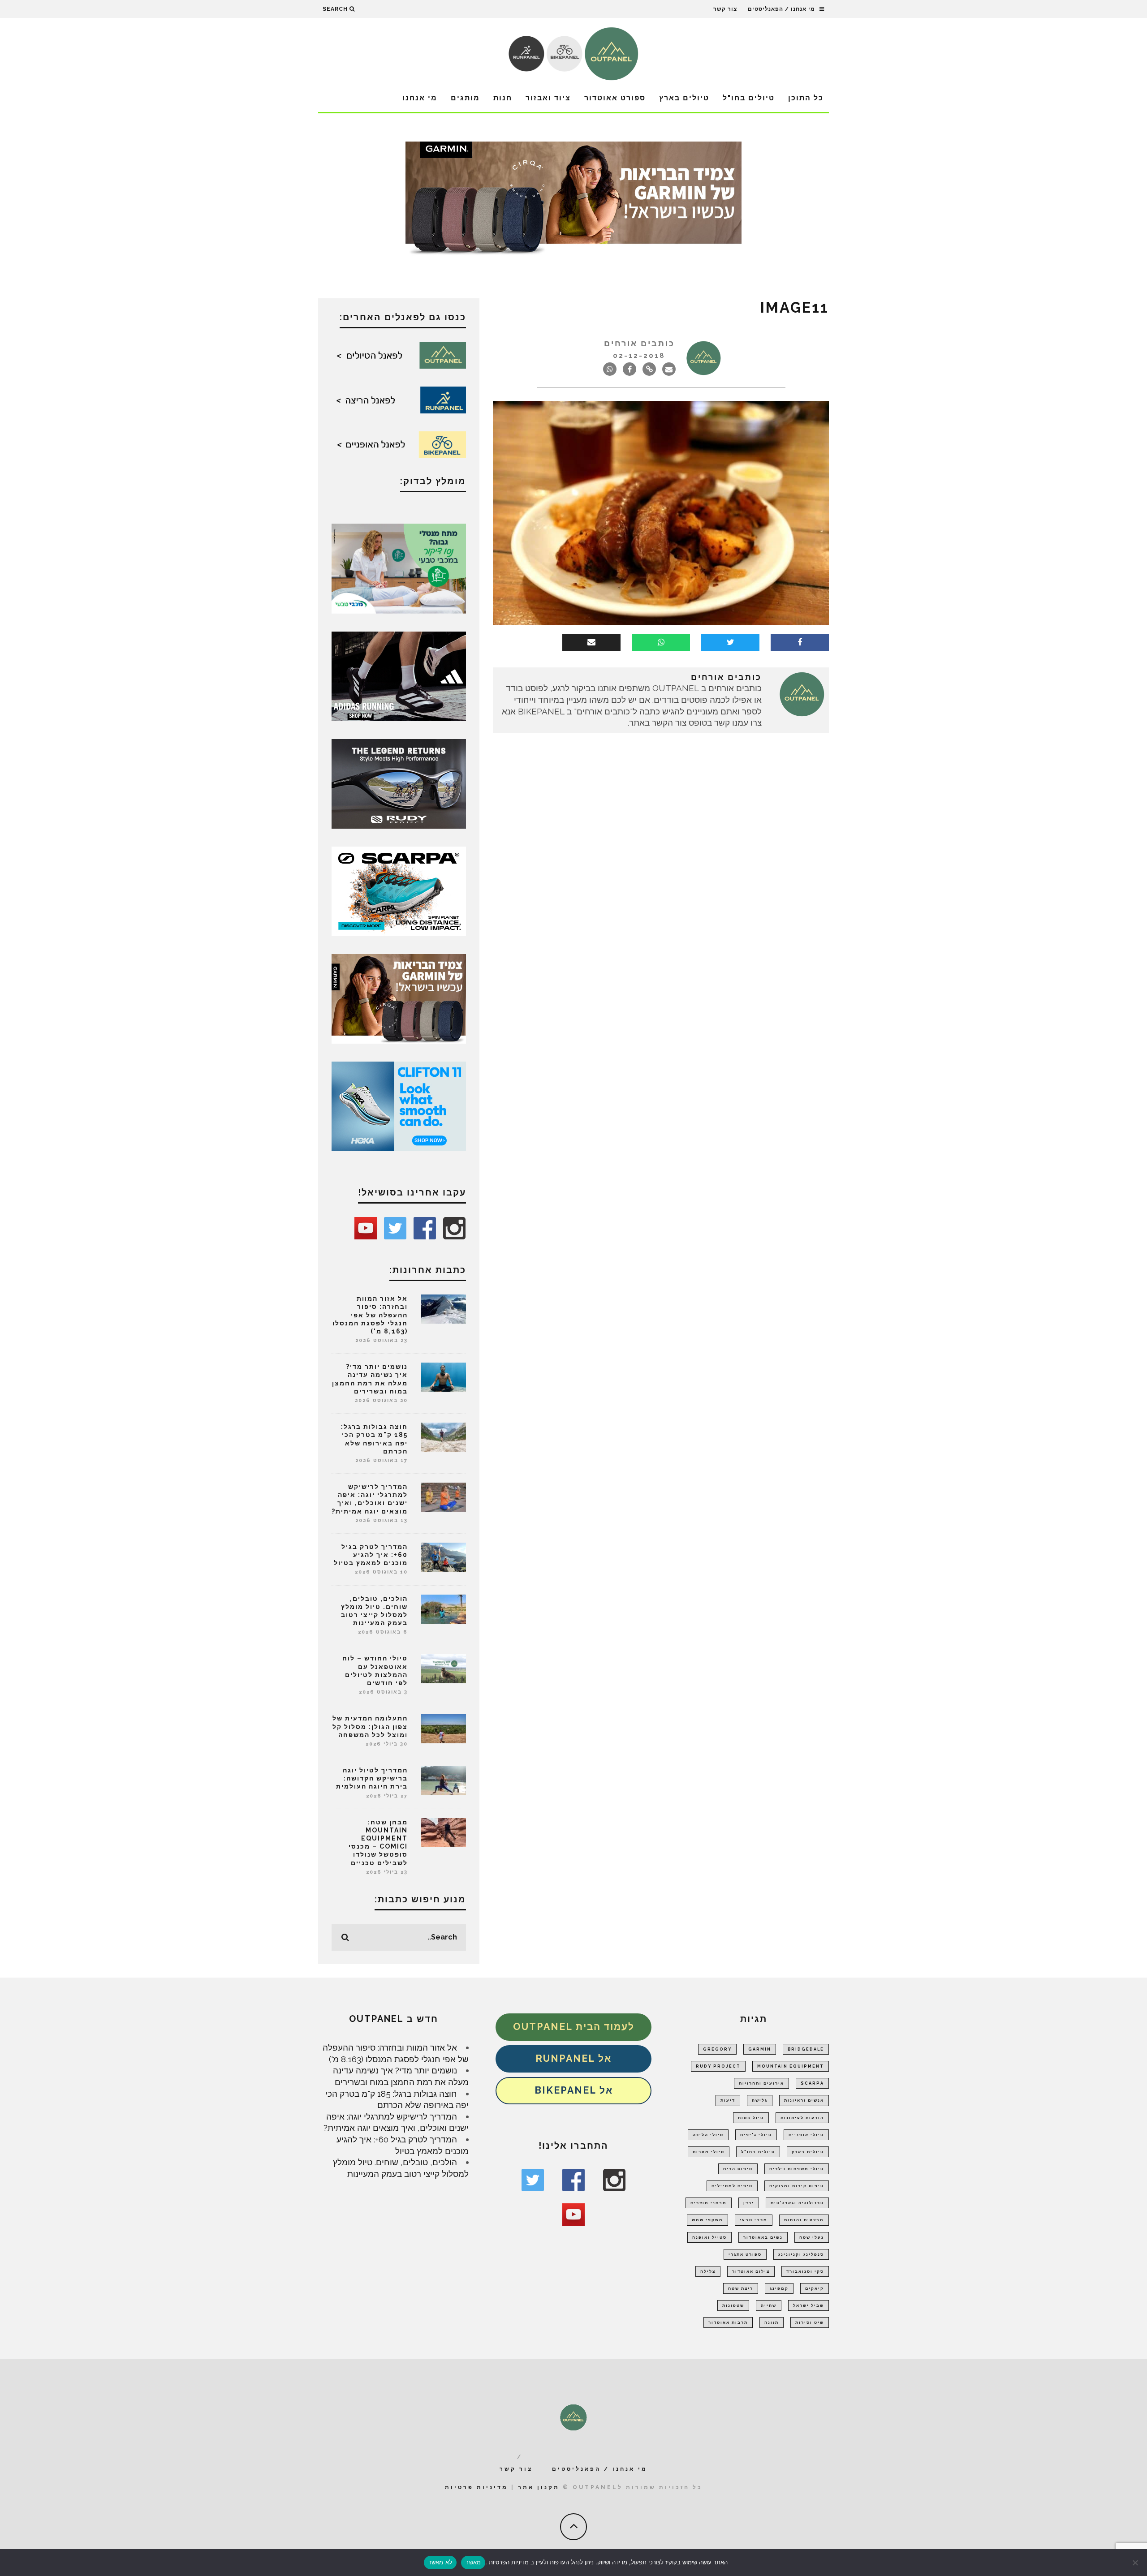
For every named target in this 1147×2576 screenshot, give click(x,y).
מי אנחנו (420, 98)
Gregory (717, 2049)
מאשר (473, 2562)
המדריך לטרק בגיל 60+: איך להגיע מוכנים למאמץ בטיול (371, 1555)
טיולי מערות (709, 2152)
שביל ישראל (809, 2305)
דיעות (728, 2100)
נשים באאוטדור (763, 2237)
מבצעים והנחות (804, 2220)
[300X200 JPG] (399, 675)
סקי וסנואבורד (805, 2271)
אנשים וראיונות (804, 2100)
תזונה (772, 2322)
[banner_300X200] (399, 1105)
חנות (503, 98)
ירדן (749, 2203)
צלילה (708, 2271)
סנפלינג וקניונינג (801, 2254)
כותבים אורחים (639, 343)
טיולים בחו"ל (749, 98)
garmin (760, 2049)
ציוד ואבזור (548, 98)
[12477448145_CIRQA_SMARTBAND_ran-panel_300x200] (399, 998)
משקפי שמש (707, 2220)
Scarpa (812, 2083)
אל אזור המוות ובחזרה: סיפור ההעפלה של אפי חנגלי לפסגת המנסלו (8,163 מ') (370, 1315)
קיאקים (815, 2288)
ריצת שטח (741, 2288)
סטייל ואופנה (709, 2237)
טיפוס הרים (738, 2169)
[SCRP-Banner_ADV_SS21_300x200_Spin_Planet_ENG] (399, 890)
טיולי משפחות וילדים (797, 2169)
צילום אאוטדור (751, 2271)
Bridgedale (806, 2049)
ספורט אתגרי (745, 2254)
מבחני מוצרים (709, 2203)
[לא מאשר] (1136, 2563)
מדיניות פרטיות (476, 2487)
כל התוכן (806, 98)
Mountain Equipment (791, 2066)
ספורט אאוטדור (615, 98)
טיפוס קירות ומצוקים (797, 2186)
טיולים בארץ (684, 98)
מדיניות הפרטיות (508, 2562)
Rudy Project (718, 2066)
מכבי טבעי (754, 2220)
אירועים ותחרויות (761, 2083)
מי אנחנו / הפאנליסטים (781, 9)
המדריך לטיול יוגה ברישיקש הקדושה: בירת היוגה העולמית (372, 1778)
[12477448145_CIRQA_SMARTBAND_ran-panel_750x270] (573, 201)
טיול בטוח (751, 2118)
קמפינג (779, 2288)
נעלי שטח (812, 2237)
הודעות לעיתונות (802, 2118)
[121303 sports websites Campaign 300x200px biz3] (399, 568)
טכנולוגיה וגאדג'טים (797, 2203)
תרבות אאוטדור (728, 2322)
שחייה (769, 2305)
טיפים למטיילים (732, 2186)
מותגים (465, 98)
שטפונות (733, 2305)
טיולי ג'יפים (756, 2135)
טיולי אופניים (806, 2135)
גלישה (760, 2100)
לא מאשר (440, 2562)
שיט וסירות (810, 2322)
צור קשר (725, 9)
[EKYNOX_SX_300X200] (399, 783)
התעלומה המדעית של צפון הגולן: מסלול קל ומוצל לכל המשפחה (370, 1726)
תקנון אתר (539, 2487)
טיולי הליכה (708, 2135)
